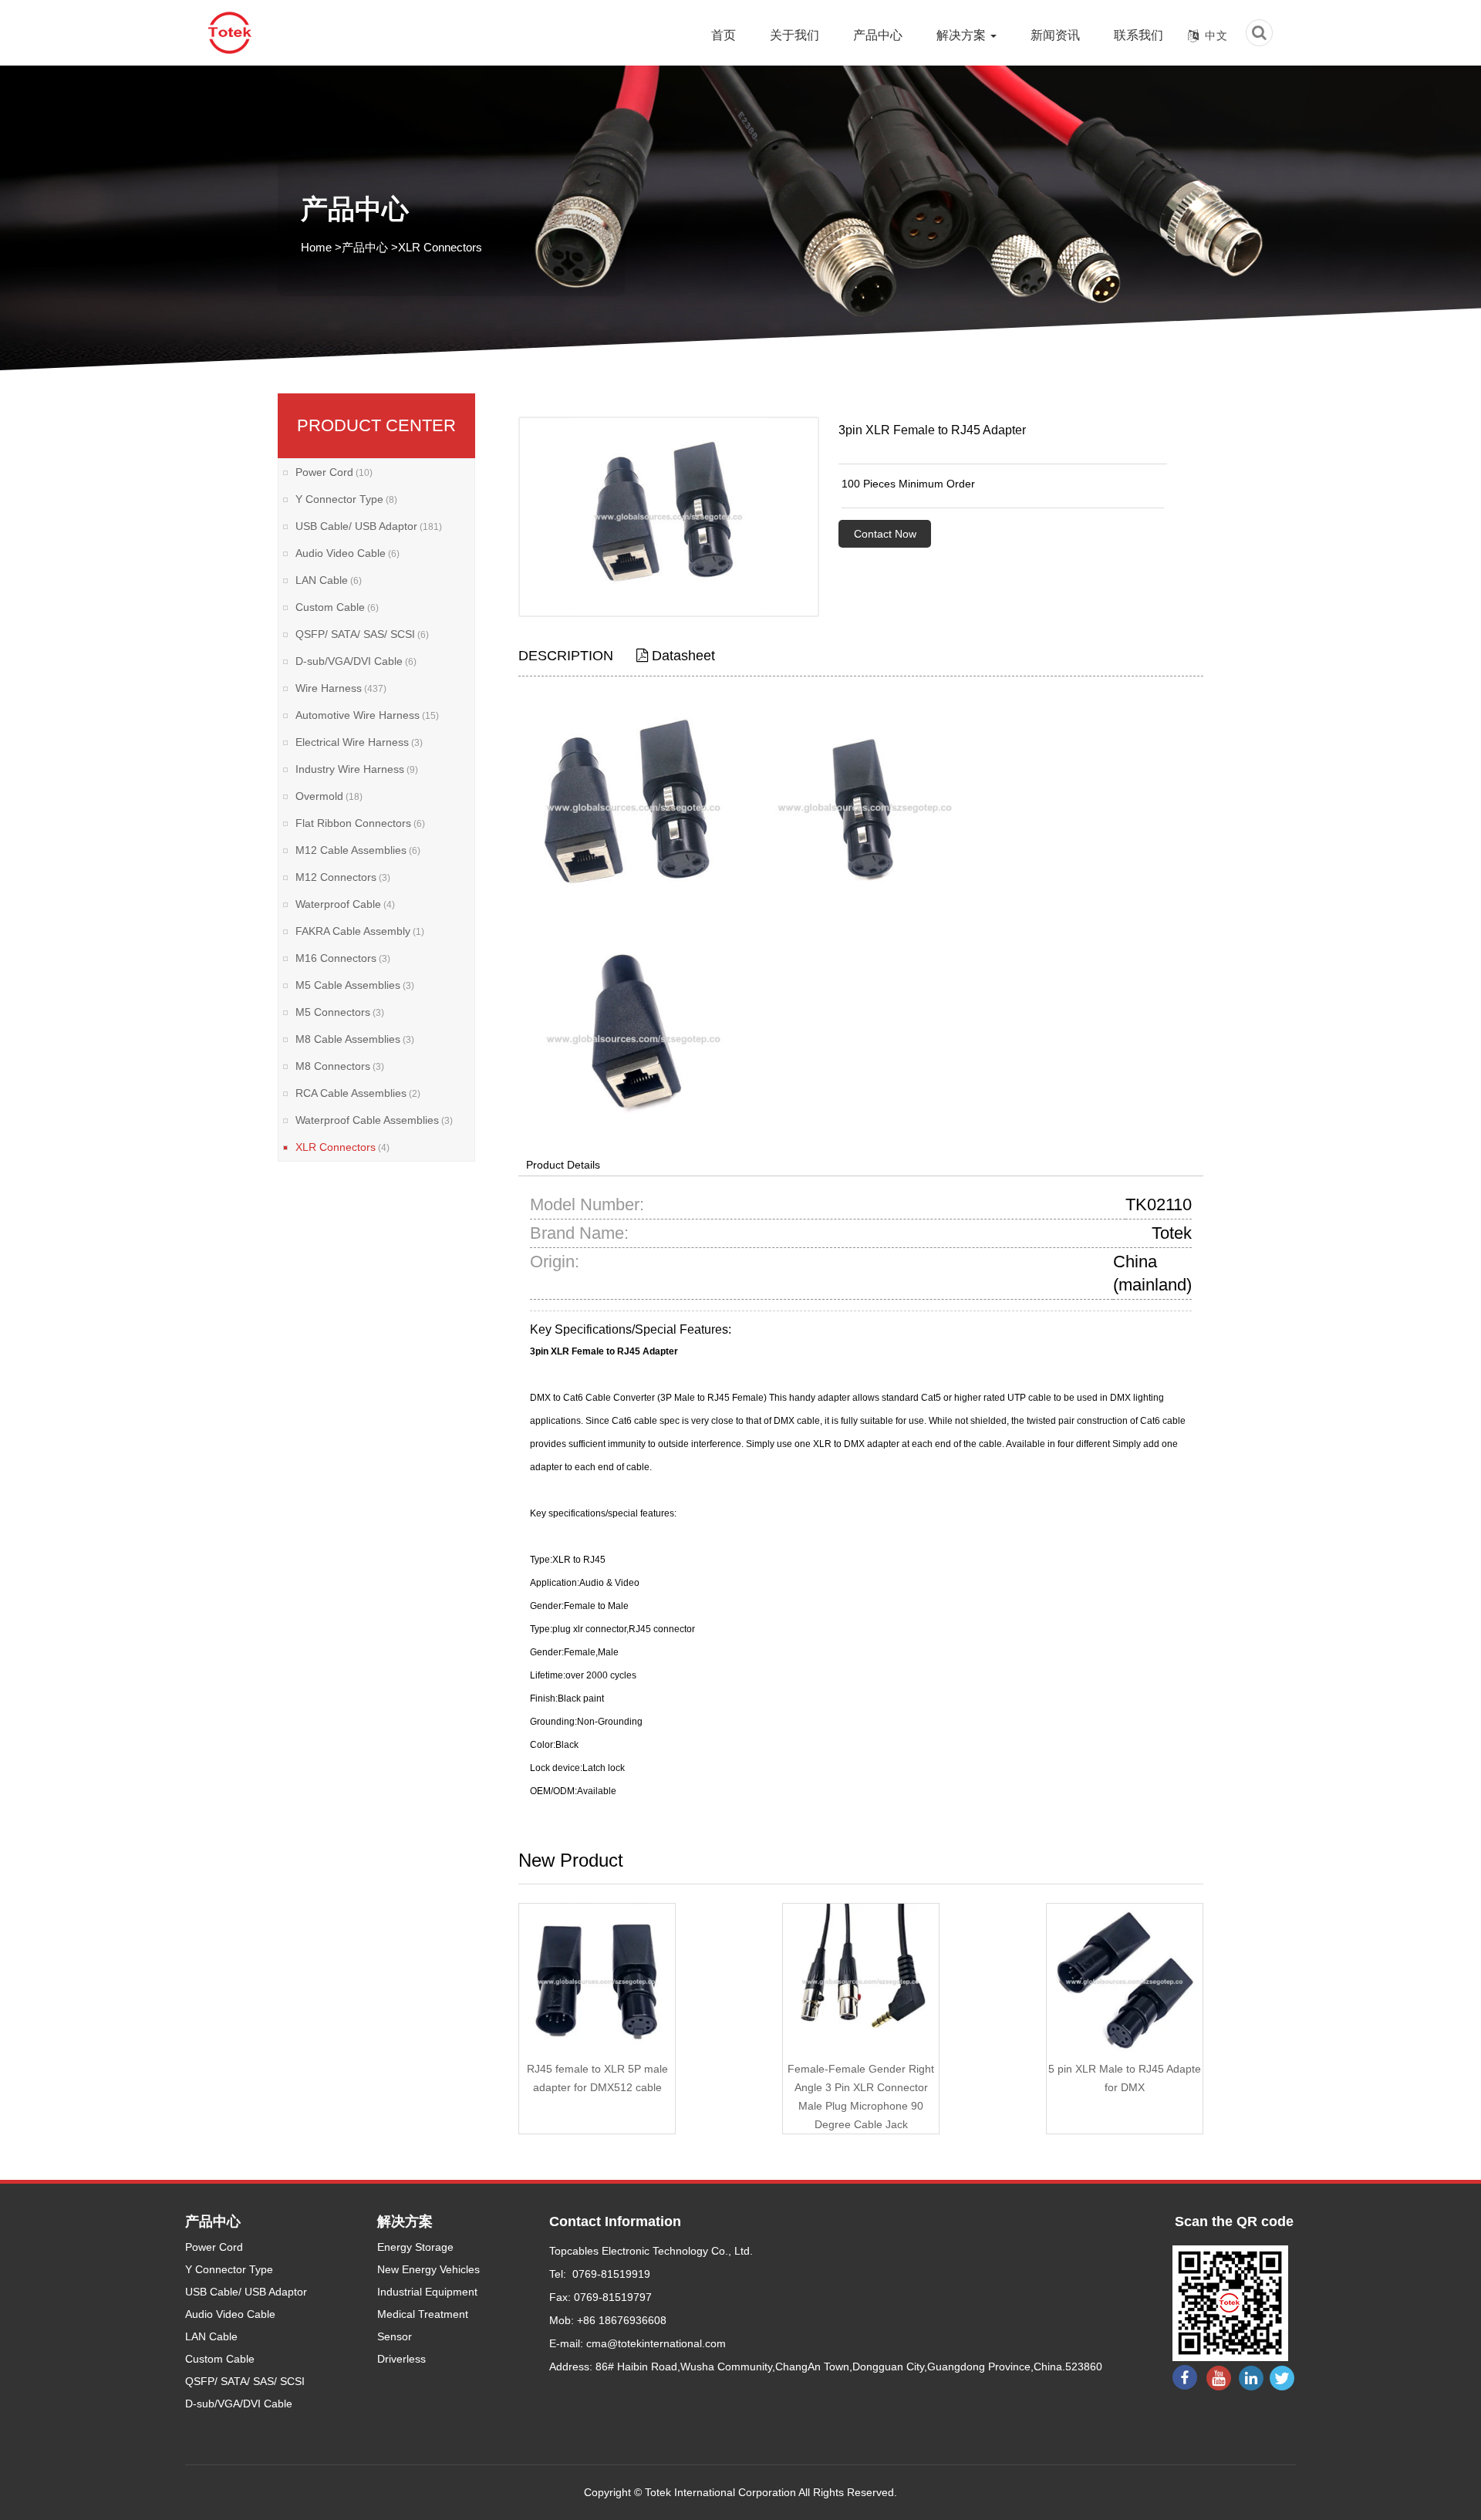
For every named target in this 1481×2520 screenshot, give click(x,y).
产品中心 (878, 35)
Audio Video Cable (347, 553)
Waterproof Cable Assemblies (374, 1120)
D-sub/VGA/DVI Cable (356, 661)
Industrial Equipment (427, 2292)
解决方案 (963, 35)
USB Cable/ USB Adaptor (369, 526)
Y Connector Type (346, 499)
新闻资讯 (1055, 35)
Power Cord (334, 472)
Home (316, 247)
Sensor (395, 2336)
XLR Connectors (440, 247)
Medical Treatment (423, 2314)
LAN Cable (329, 580)
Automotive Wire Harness (367, 715)
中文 (1216, 35)
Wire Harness (341, 688)
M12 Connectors (343, 877)
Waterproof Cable (345, 904)
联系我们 (1139, 35)
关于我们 (794, 35)
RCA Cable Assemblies (358, 1093)
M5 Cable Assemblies (355, 985)
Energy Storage (415, 2247)
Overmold (329, 796)
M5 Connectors (340, 1012)
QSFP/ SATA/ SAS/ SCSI (362, 634)
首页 (724, 35)
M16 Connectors (343, 958)
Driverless (401, 2359)
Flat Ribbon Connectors (360, 823)
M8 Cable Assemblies (355, 1039)
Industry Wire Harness (357, 769)
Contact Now (885, 534)
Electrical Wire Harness (359, 742)
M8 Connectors (340, 1066)
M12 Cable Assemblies (358, 850)
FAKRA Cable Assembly (360, 931)
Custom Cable (337, 607)
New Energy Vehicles (428, 2269)
